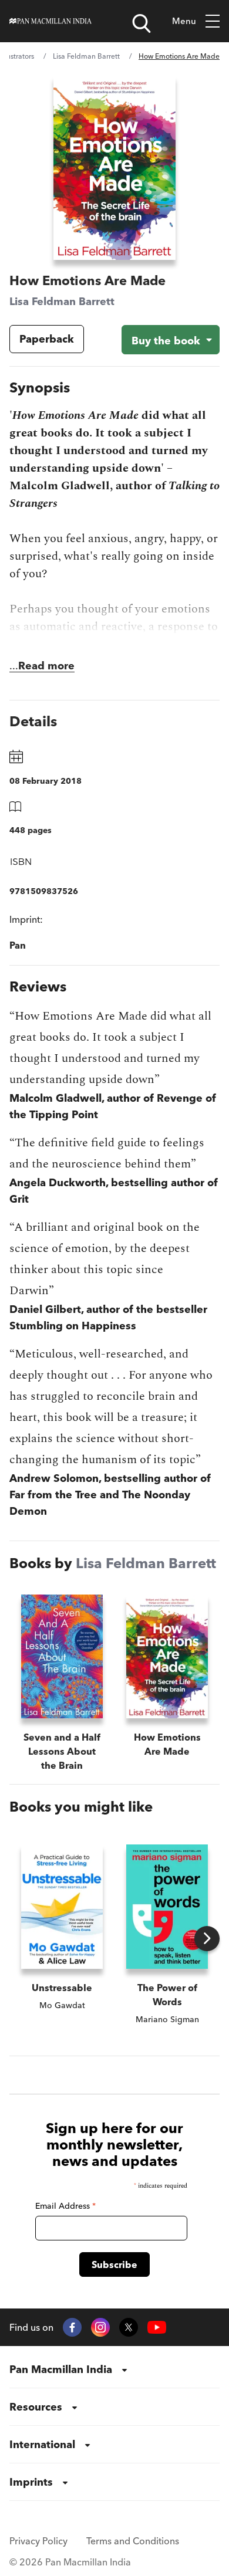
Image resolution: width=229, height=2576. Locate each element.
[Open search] (142, 23)
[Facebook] (72, 2327)
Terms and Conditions (133, 2541)
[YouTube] (157, 2328)
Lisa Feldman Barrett (86, 56)
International (42, 2444)
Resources (36, 2407)
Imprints (31, 2482)
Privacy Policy (38, 2541)
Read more (46, 666)
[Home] (50, 21)
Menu (184, 21)
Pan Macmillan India (61, 2369)
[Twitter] (129, 2327)
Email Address (65, 2206)
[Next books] (207, 1939)
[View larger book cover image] (114, 167)
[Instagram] (100, 2327)
